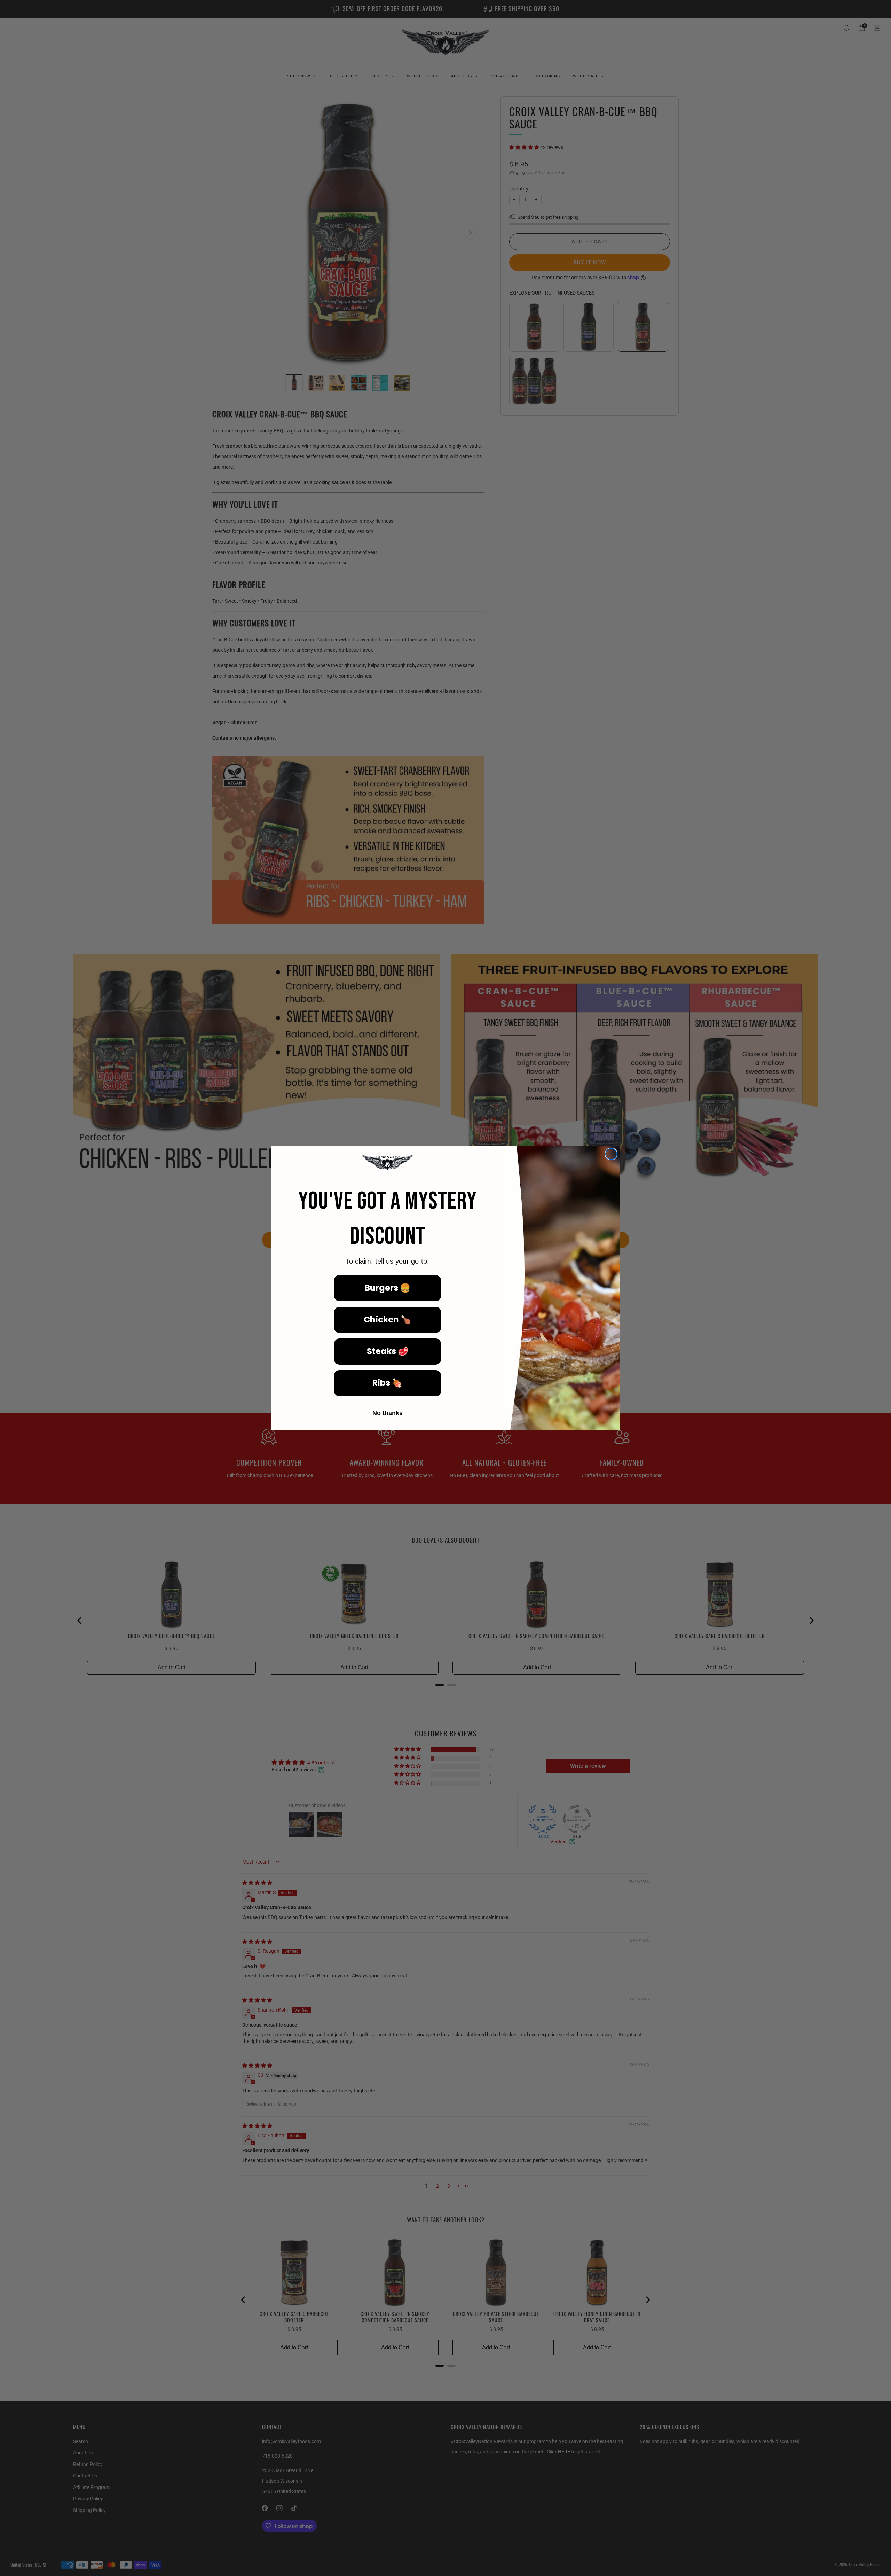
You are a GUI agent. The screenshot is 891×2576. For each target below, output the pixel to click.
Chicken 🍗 (387, 1320)
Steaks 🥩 (388, 1351)
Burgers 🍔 (388, 1288)
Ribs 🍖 (387, 1383)
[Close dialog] (611, 1154)
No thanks (388, 1413)
